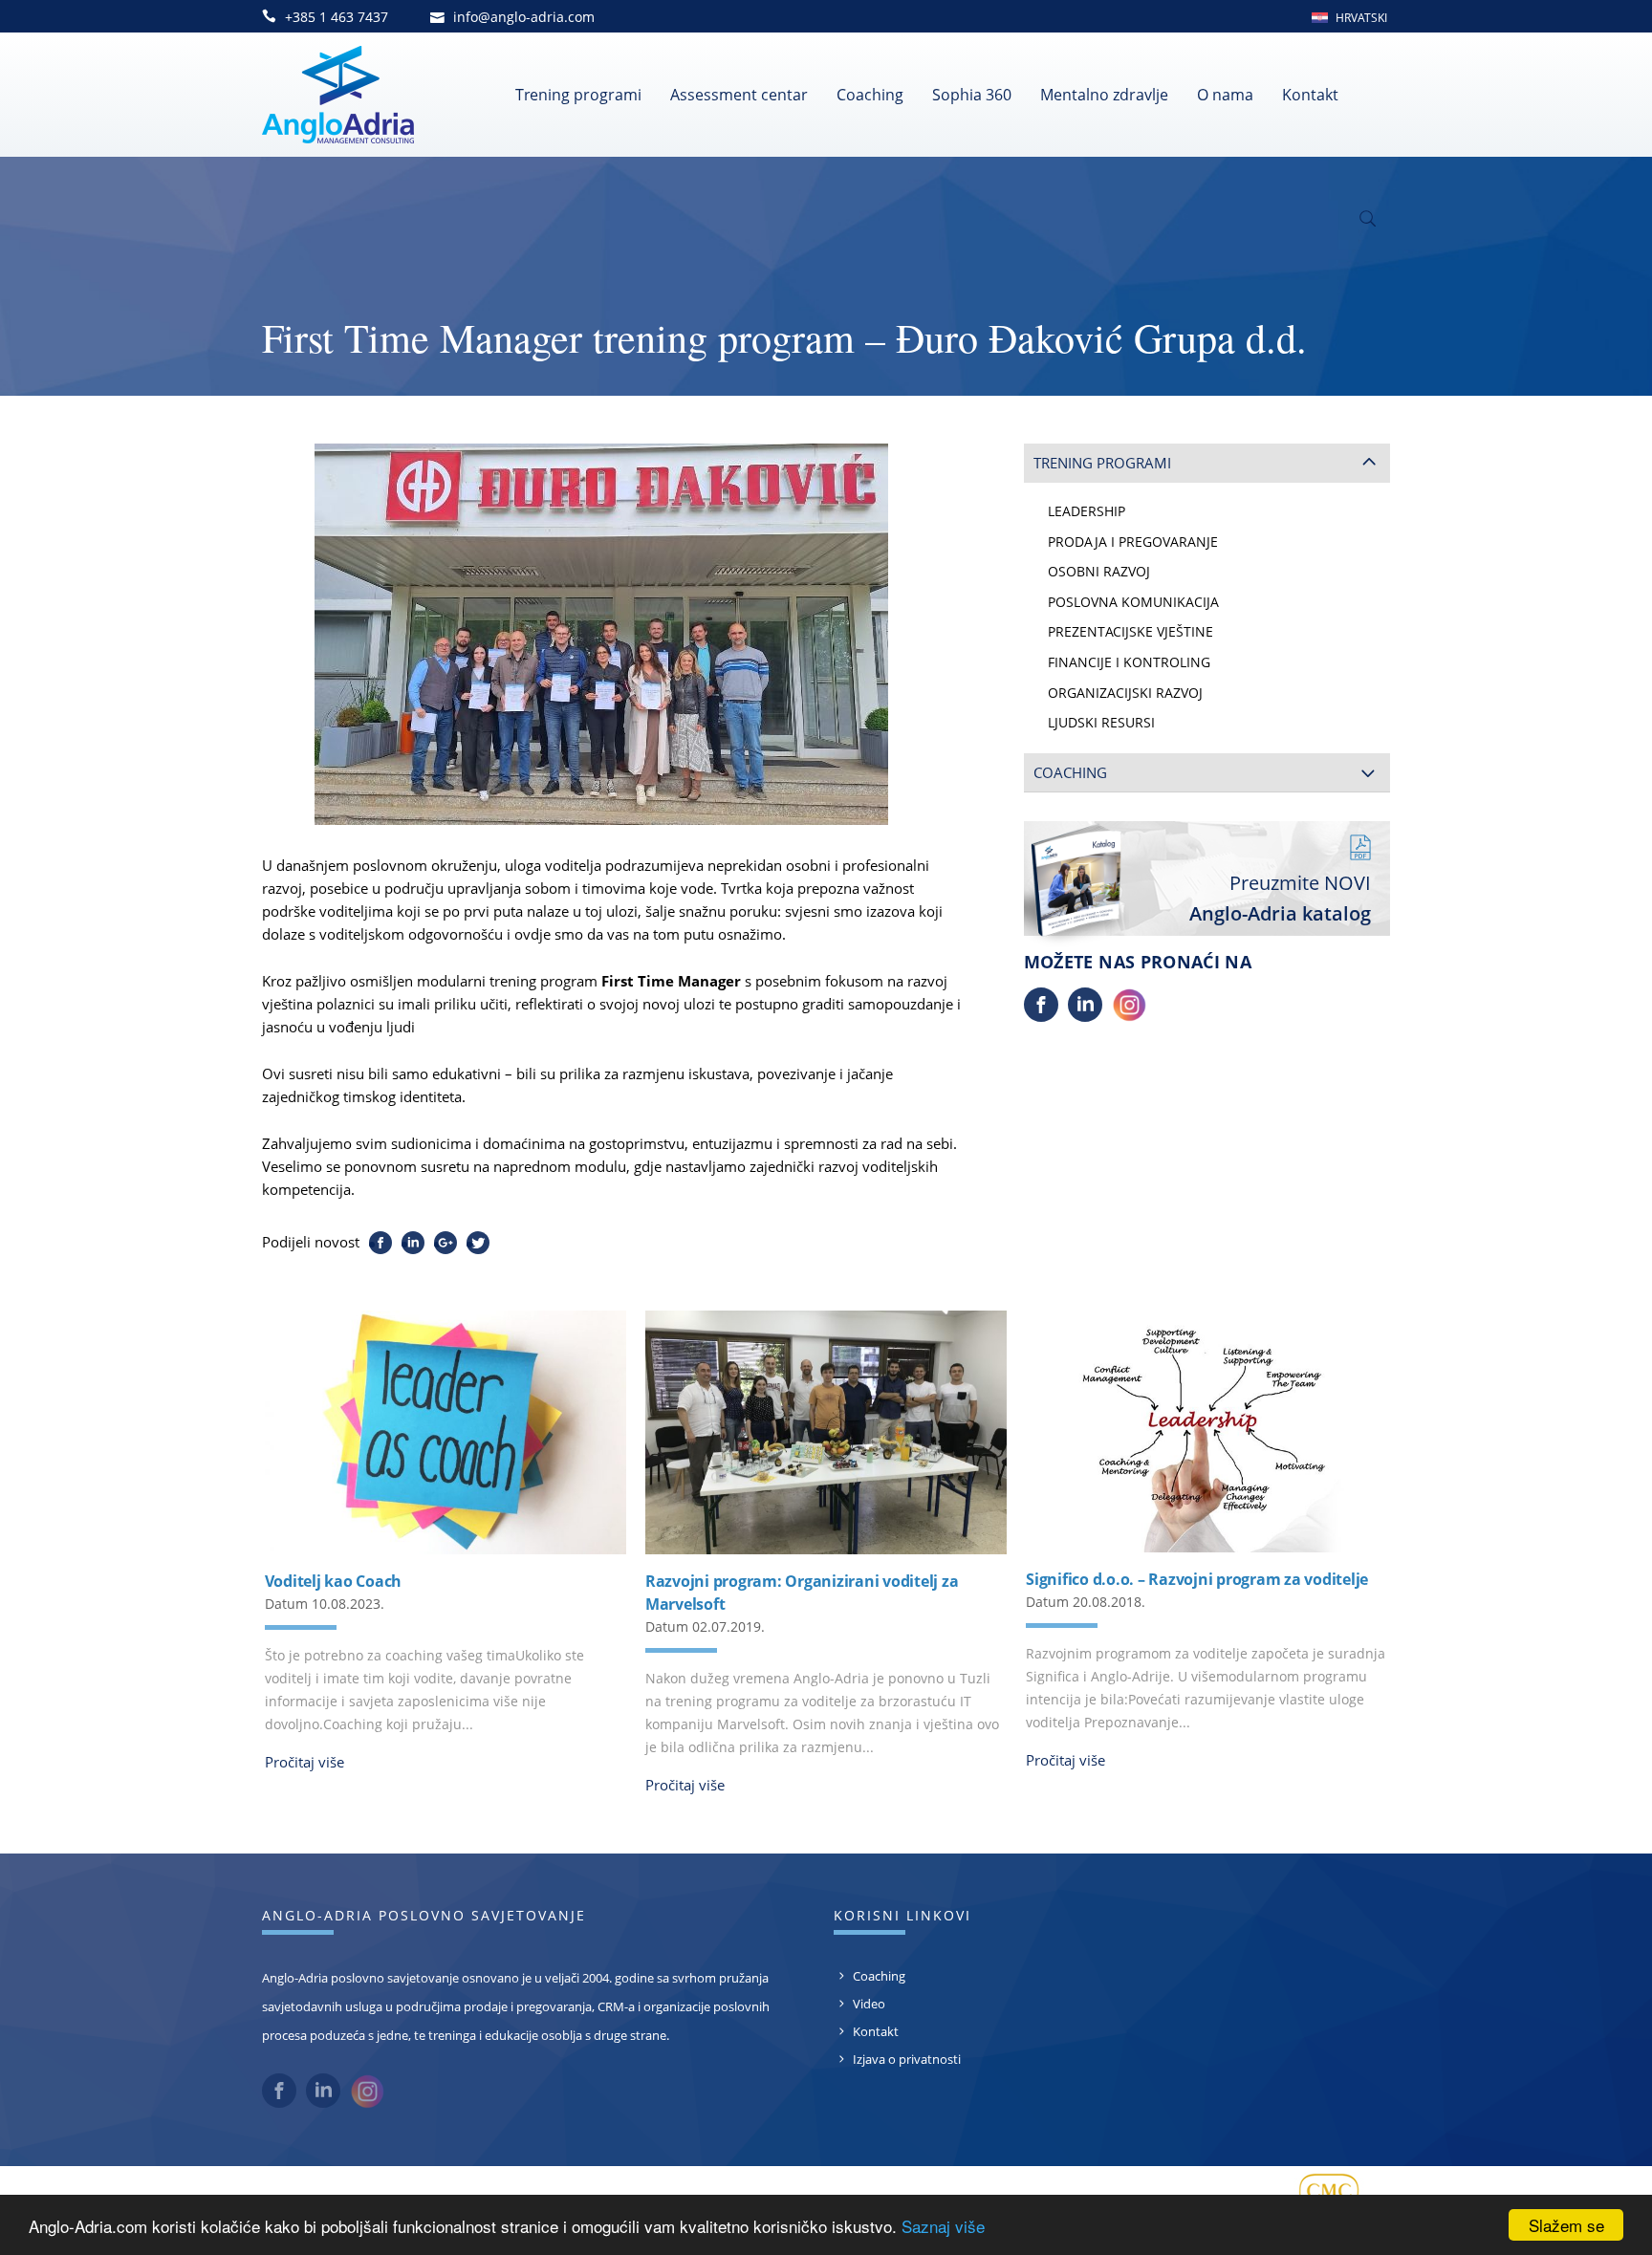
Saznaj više (943, 2226)
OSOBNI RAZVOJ (1099, 572)
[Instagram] (1129, 1016)
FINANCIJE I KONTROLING (1129, 662)
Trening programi (578, 95)
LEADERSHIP (1087, 511)
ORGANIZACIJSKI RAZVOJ (1125, 693)
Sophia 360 (972, 95)
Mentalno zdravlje (1104, 95)
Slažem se (1566, 2225)
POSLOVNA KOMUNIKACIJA (1133, 602)
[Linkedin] (1085, 1016)
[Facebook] (1041, 1016)
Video (869, 2004)
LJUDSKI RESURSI (1101, 723)
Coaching (870, 95)
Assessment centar (739, 95)
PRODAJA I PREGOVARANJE (1133, 542)
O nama (1225, 95)
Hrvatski (1361, 18)
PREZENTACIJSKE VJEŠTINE (1130, 632)
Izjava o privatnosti (907, 2059)
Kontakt (1310, 95)
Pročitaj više (304, 1762)
